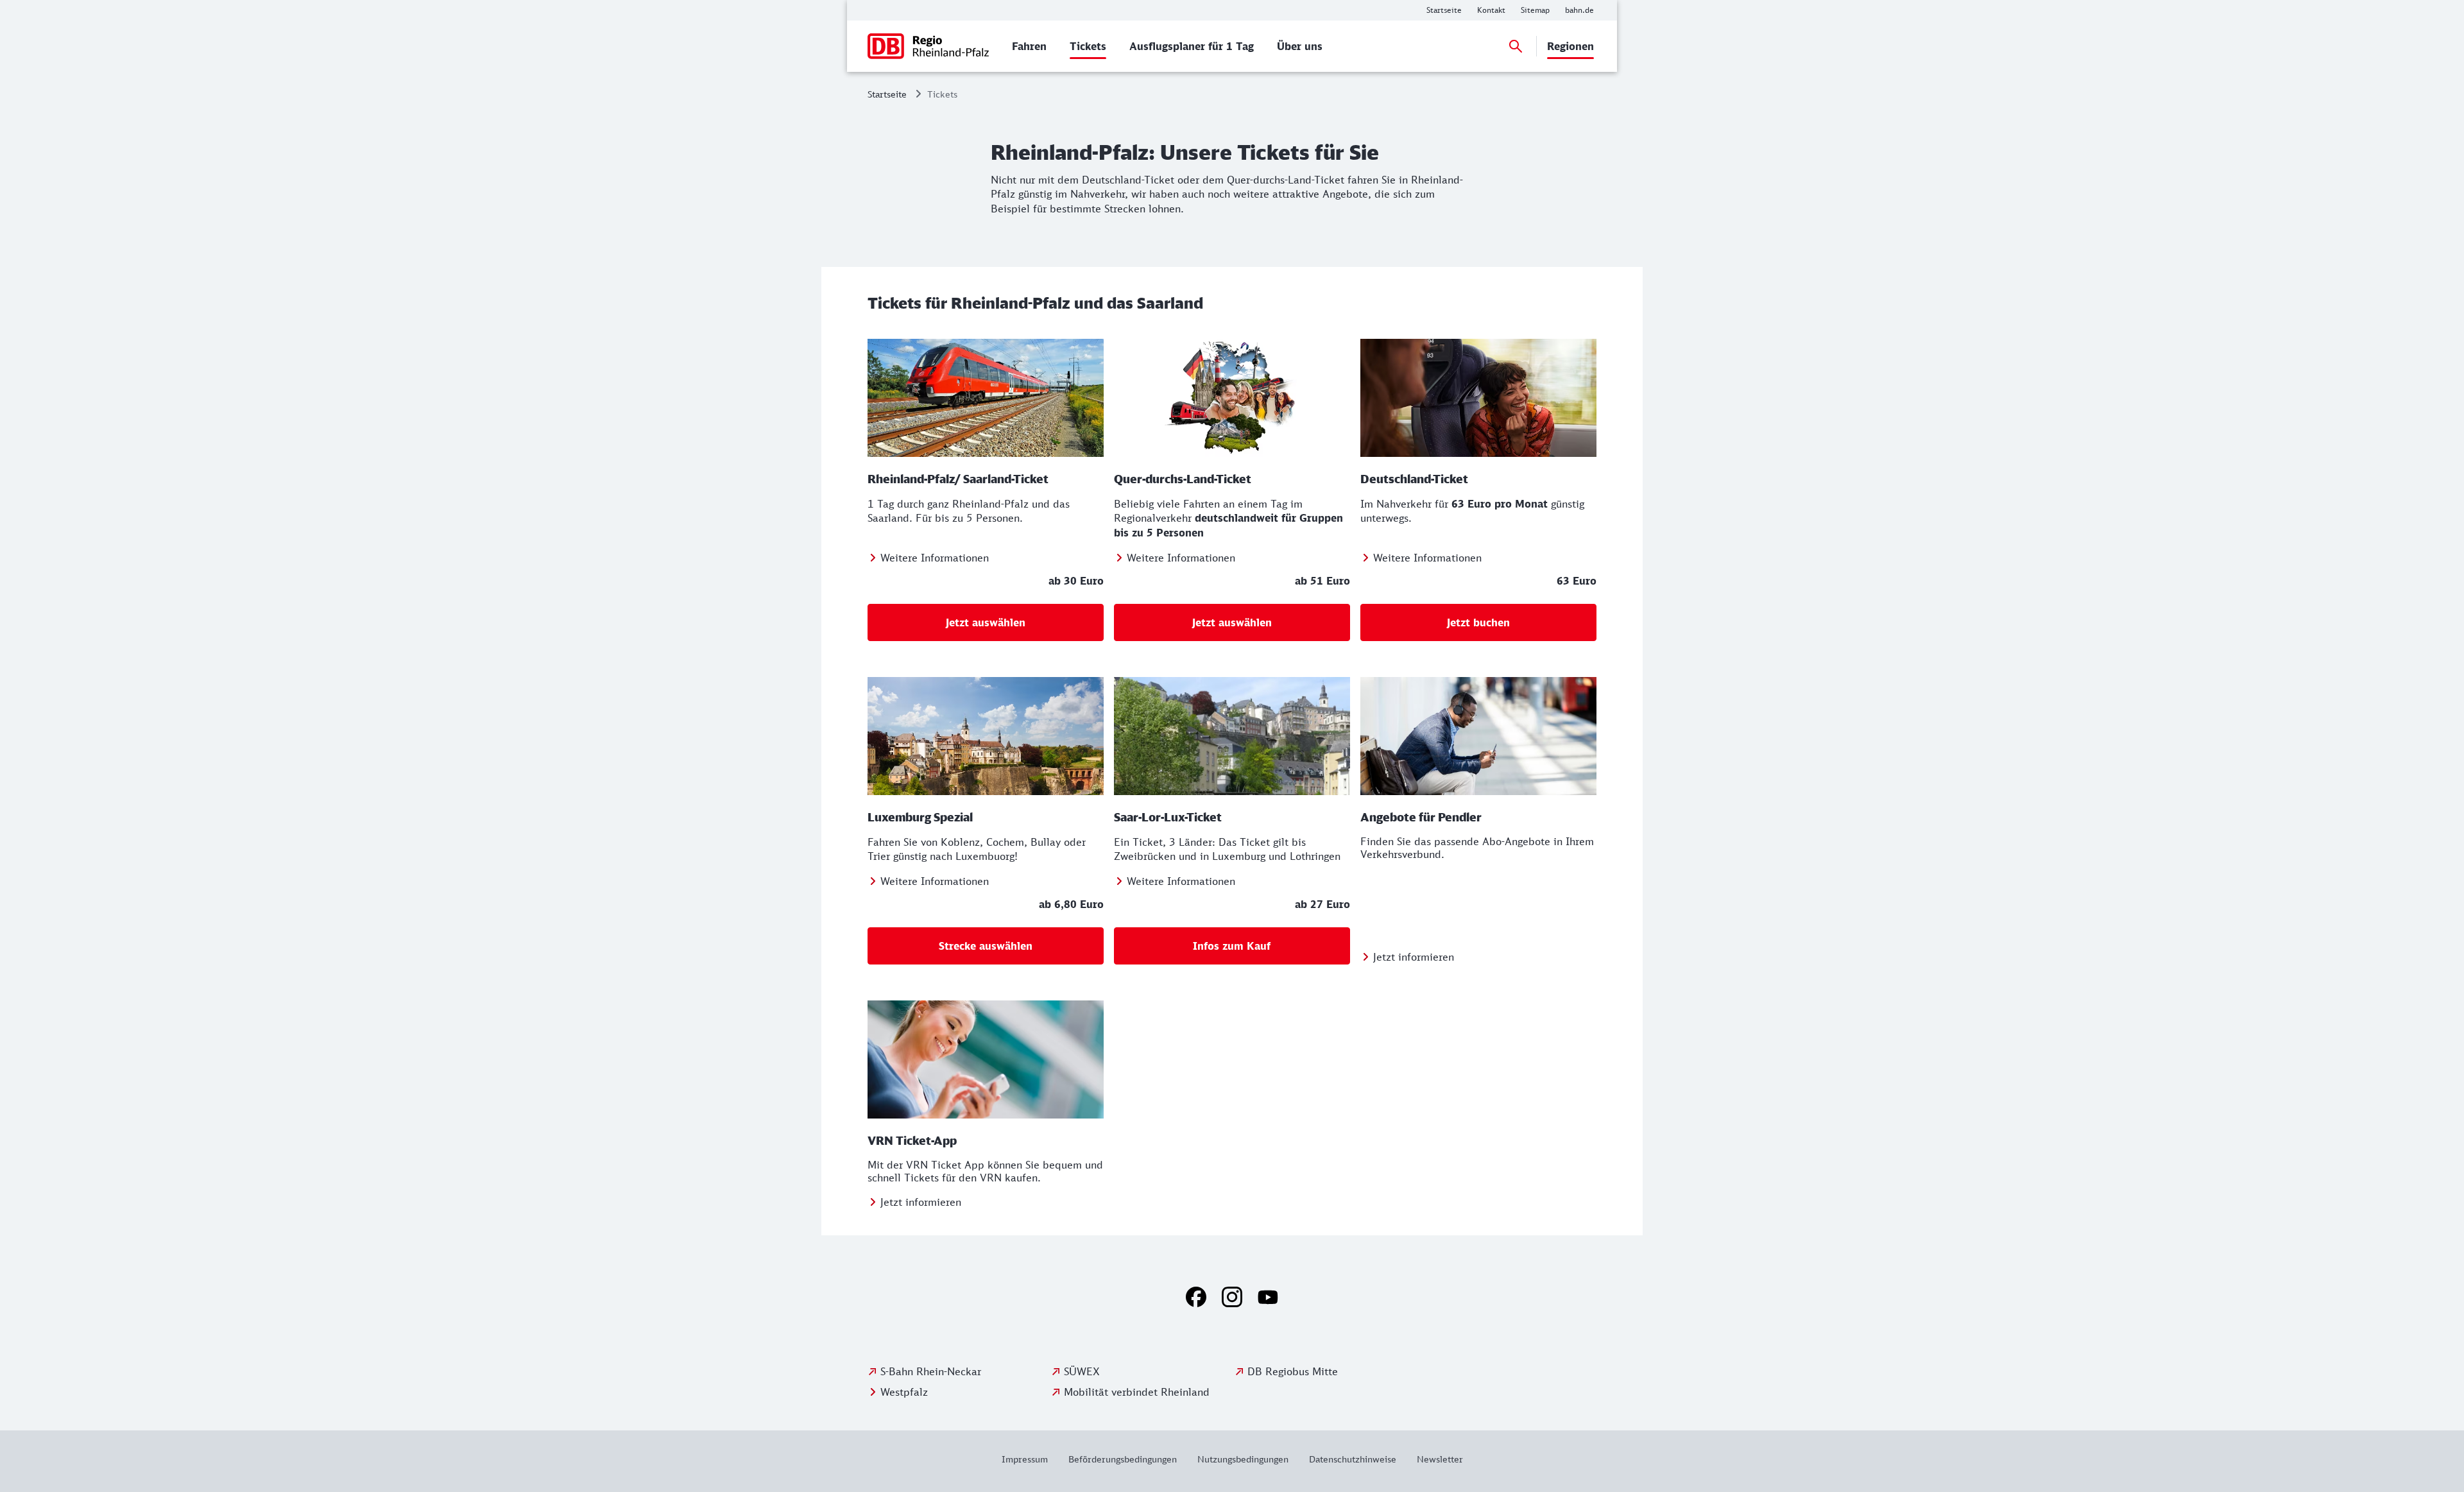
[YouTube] (1268, 1297)
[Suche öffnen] (1516, 46)
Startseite (887, 94)
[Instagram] (1232, 1297)
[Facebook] (1196, 1297)
